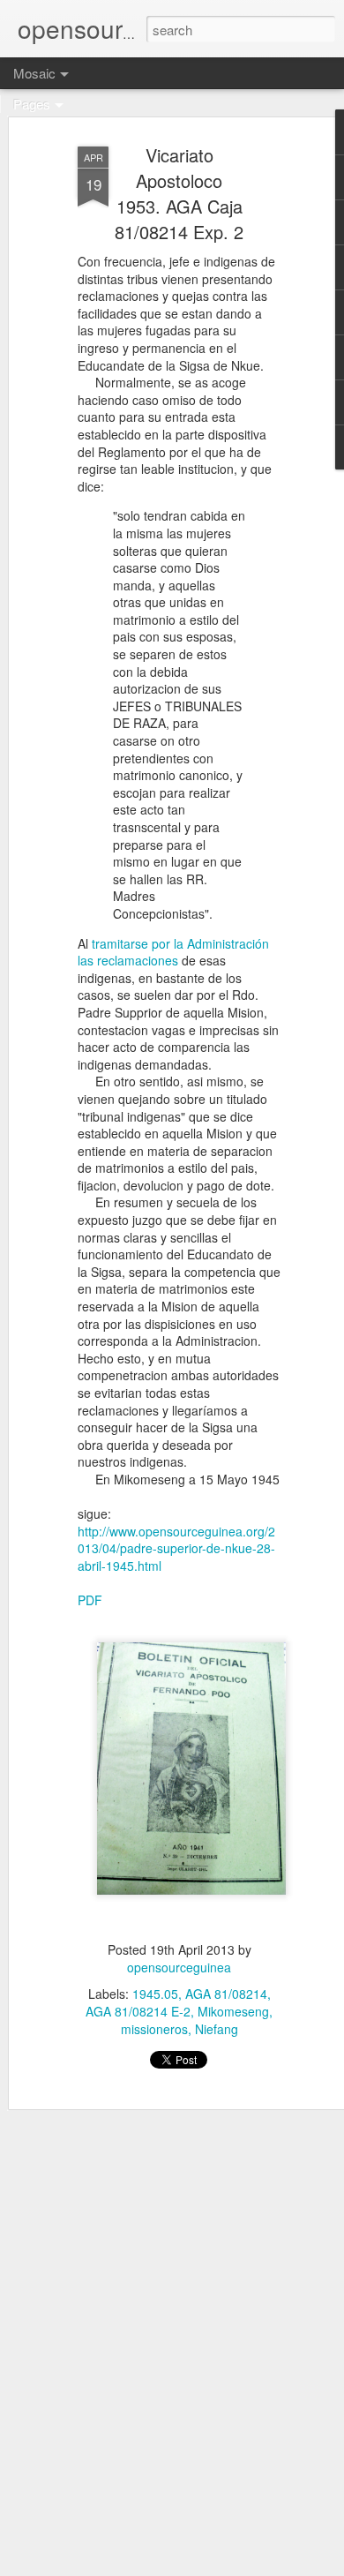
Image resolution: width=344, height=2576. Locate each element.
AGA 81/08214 (226, 1994)
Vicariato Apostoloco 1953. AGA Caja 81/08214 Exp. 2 (179, 193)
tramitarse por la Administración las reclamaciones (173, 952)
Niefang (217, 2029)
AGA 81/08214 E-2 (138, 2011)
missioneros (154, 2029)
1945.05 (155, 1994)
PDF (90, 1600)
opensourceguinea (179, 1967)
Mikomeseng (233, 2011)
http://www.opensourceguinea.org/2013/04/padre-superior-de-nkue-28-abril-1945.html (176, 1548)
